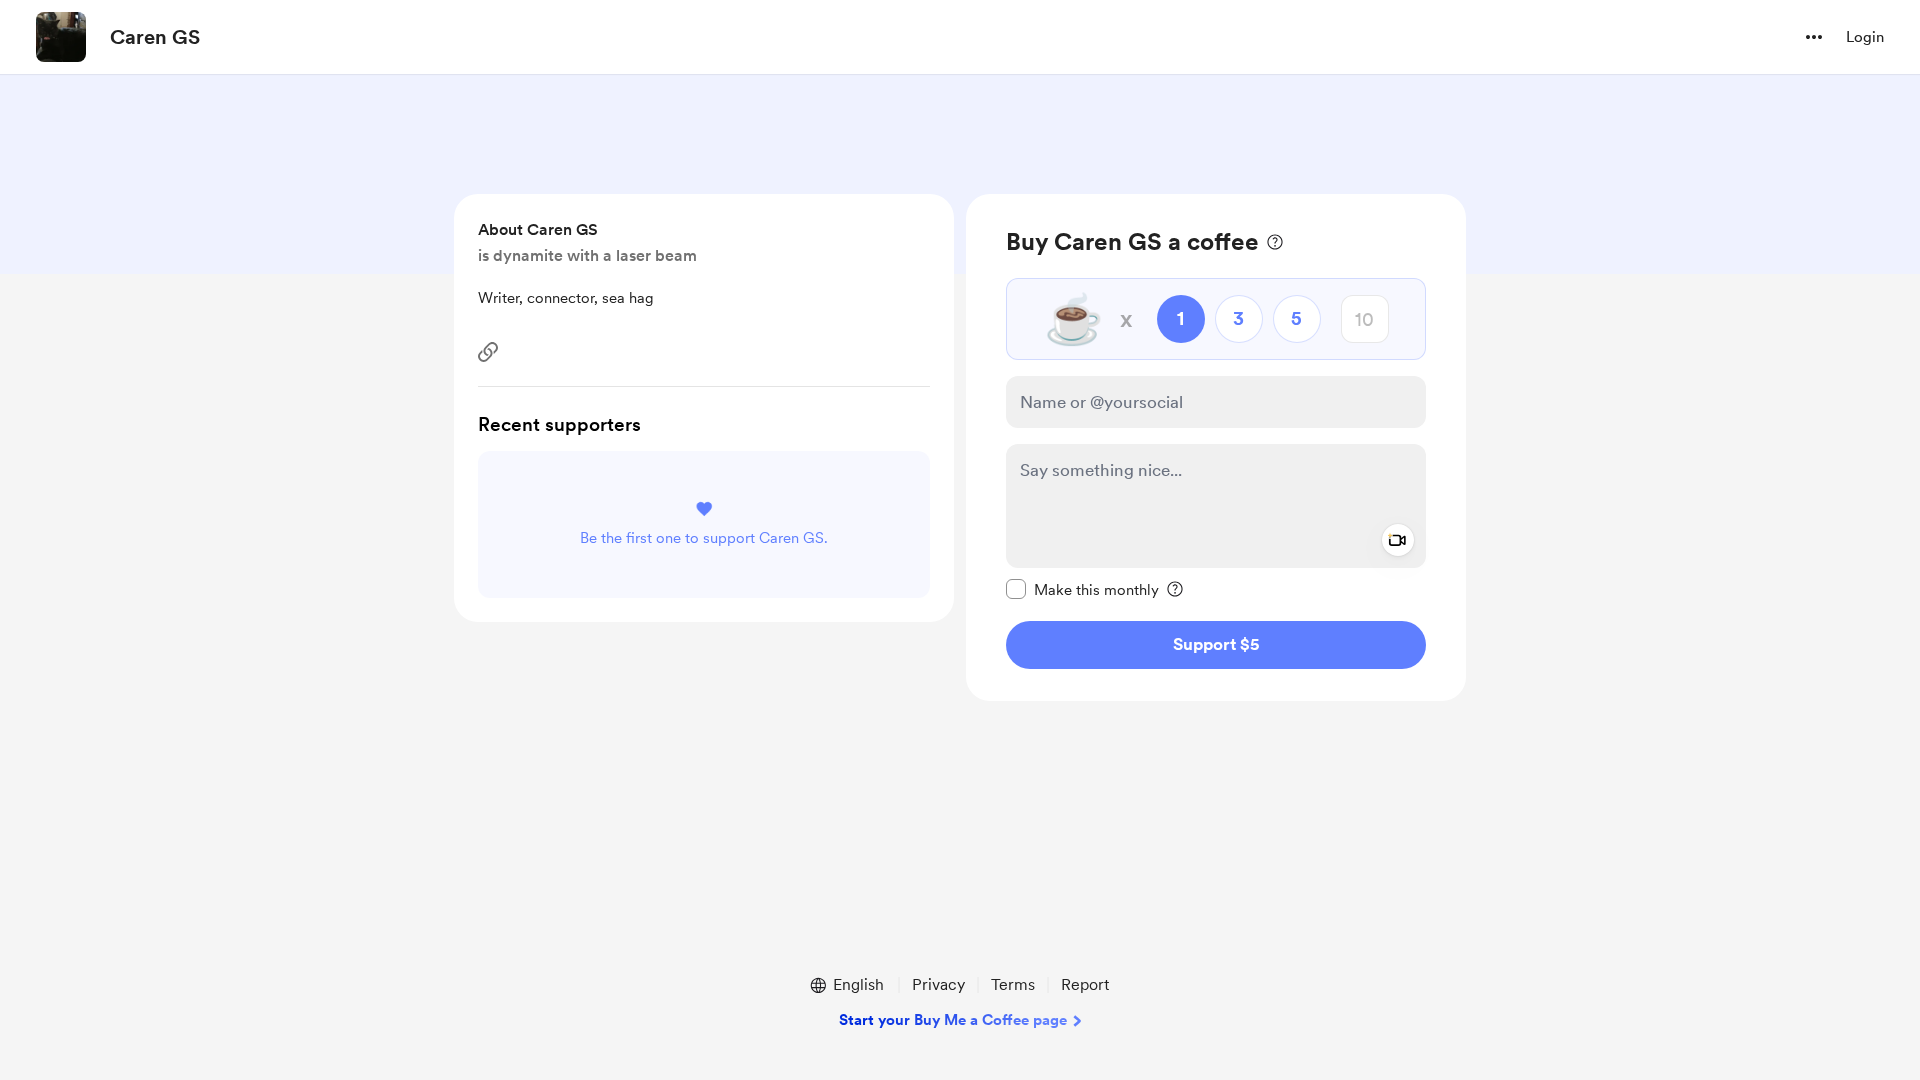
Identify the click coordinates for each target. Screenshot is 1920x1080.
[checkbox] (1082, 589)
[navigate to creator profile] (61, 37)
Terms (1013, 984)
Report (1085, 984)
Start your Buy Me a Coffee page (953, 1020)
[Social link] (488, 352)
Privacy (938, 984)
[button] (1814, 37)
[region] (1216, 447)
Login (1865, 37)
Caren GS (155, 37)
